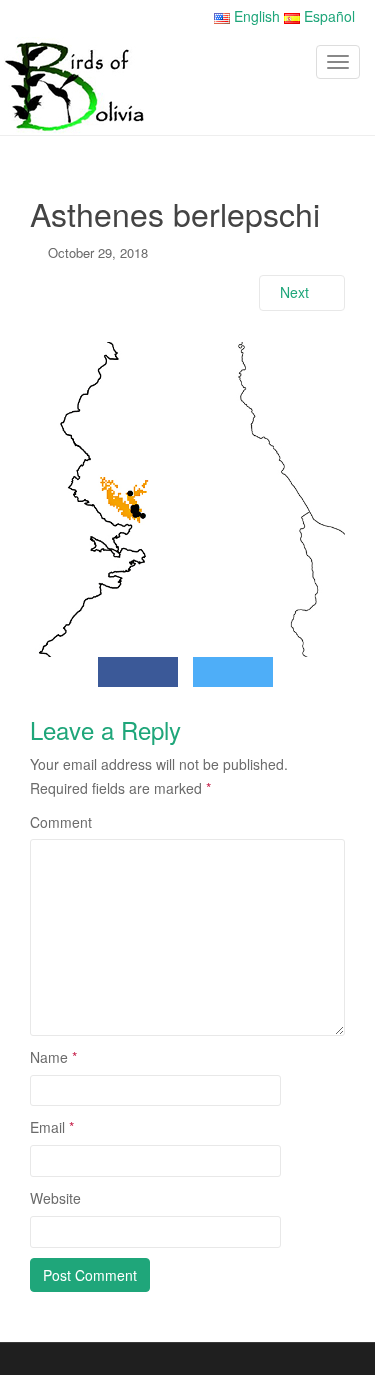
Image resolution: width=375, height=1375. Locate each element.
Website (55, 1198)
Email (52, 1127)
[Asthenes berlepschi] (187, 497)
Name (53, 1057)
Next (296, 292)
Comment (61, 822)
